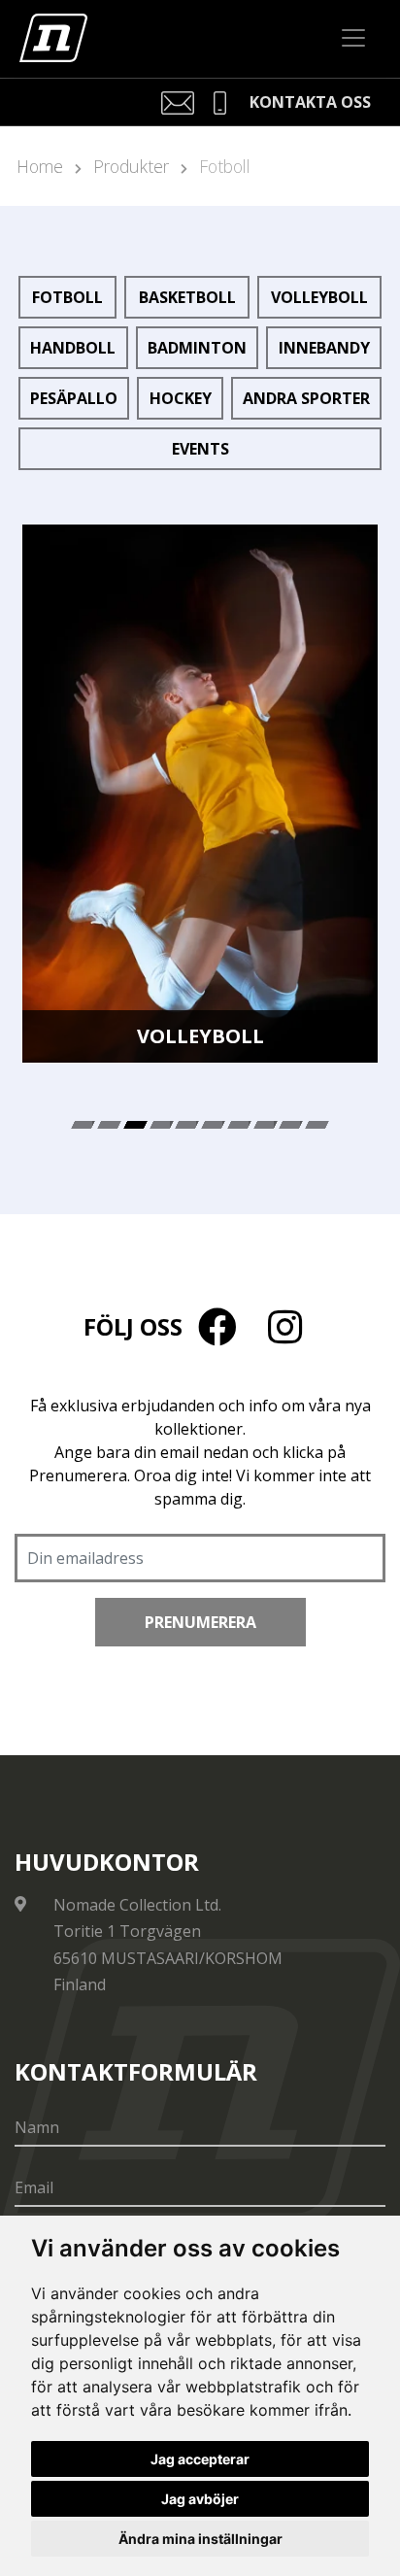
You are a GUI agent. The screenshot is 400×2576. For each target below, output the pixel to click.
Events (200, 449)
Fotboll (225, 166)
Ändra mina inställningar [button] (200, 2539)
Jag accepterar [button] (200, 2459)
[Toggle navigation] (353, 38)
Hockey (181, 398)
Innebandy (324, 348)
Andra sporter (306, 398)
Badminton (197, 348)
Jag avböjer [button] (200, 2499)
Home (40, 166)
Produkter (131, 166)
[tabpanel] (200, 794)
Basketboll (187, 297)
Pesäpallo (74, 398)
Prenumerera (200, 1622)
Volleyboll (319, 297)
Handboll (73, 348)
